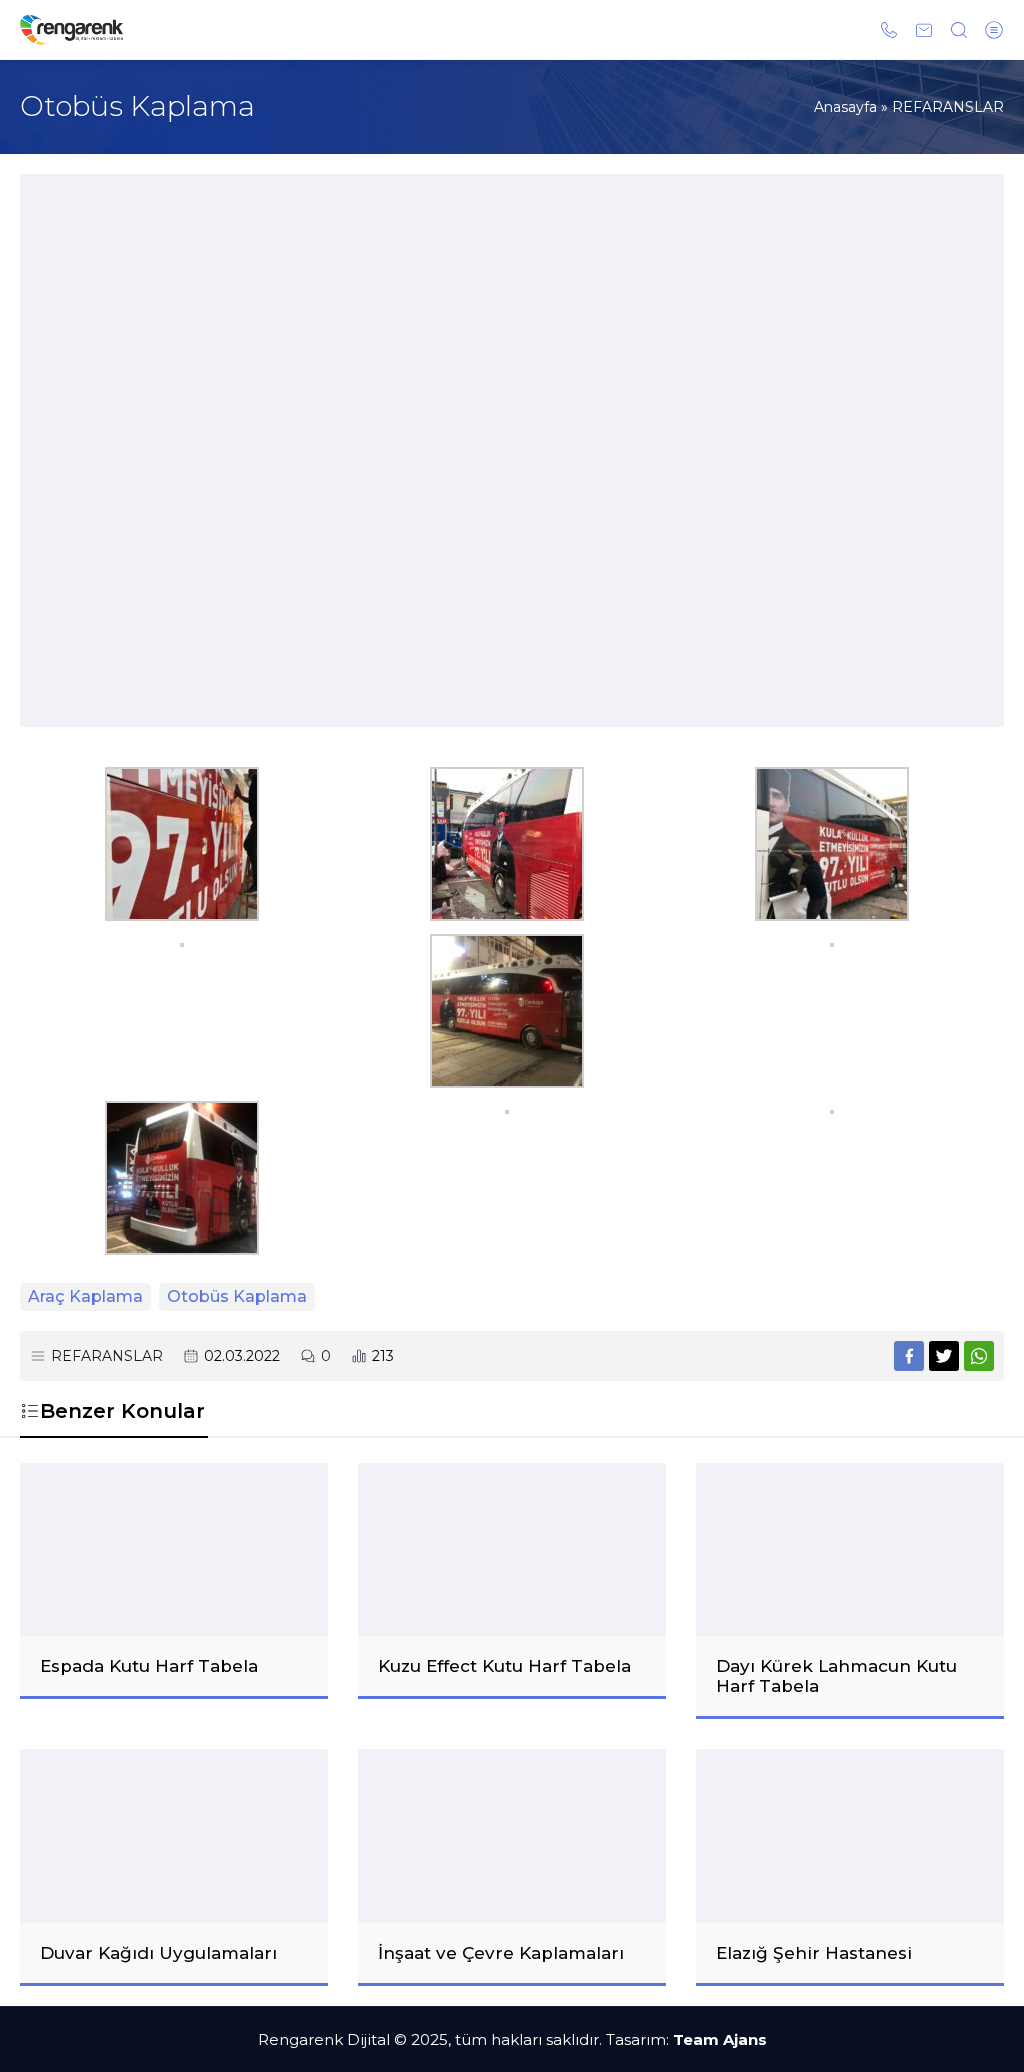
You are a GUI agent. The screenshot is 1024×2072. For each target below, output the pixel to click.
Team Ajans (720, 2039)
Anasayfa (845, 107)
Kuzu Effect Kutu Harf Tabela (504, 1666)
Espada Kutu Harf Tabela (149, 1666)
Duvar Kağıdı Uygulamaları (158, 1953)
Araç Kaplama (85, 1296)
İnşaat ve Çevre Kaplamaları (501, 1953)
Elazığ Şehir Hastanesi (814, 1953)
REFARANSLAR (948, 107)
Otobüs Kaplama (237, 1296)
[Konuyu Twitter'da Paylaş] (944, 1356)
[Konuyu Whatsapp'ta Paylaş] (979, 1356)
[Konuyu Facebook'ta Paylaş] (909, 1356)
